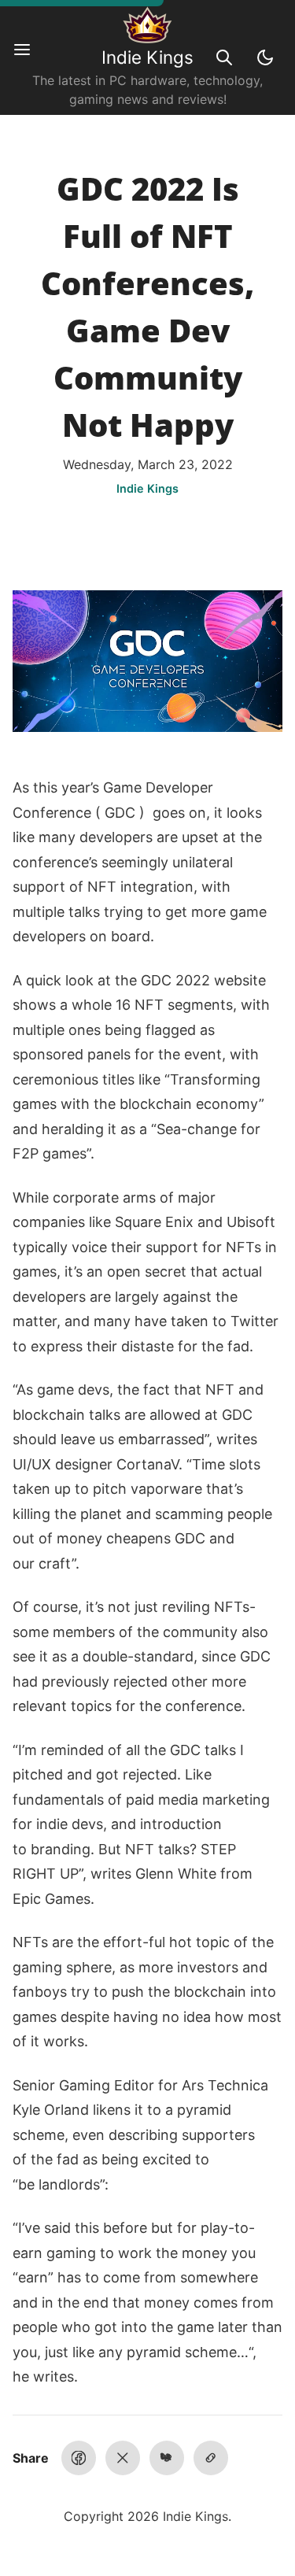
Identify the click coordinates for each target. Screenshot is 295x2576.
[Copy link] (211, 2458)
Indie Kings (147, 57)
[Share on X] (123, 2458)
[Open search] (224, 57)
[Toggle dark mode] (265, 57)
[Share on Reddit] (167, 2458)
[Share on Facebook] (79, 2458)
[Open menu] (30, 57)
